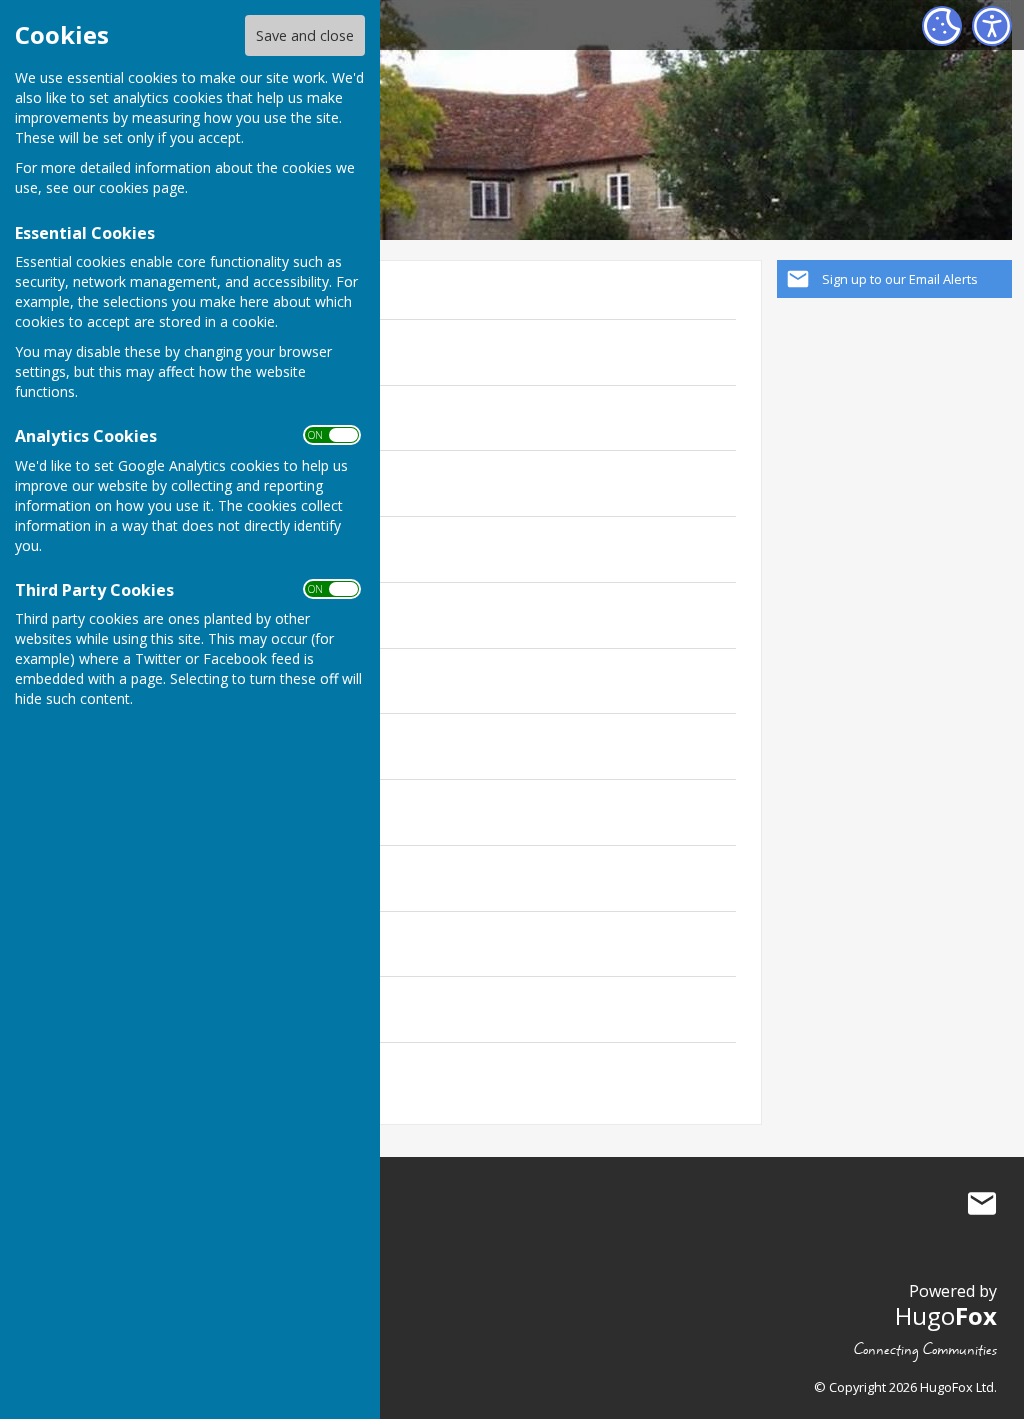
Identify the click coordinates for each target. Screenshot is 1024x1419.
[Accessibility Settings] (992, 26)
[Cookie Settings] (942, 26)
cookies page (142, 187)
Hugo (946, 1315)
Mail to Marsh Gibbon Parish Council (982, 1204)
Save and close (305, 35)
